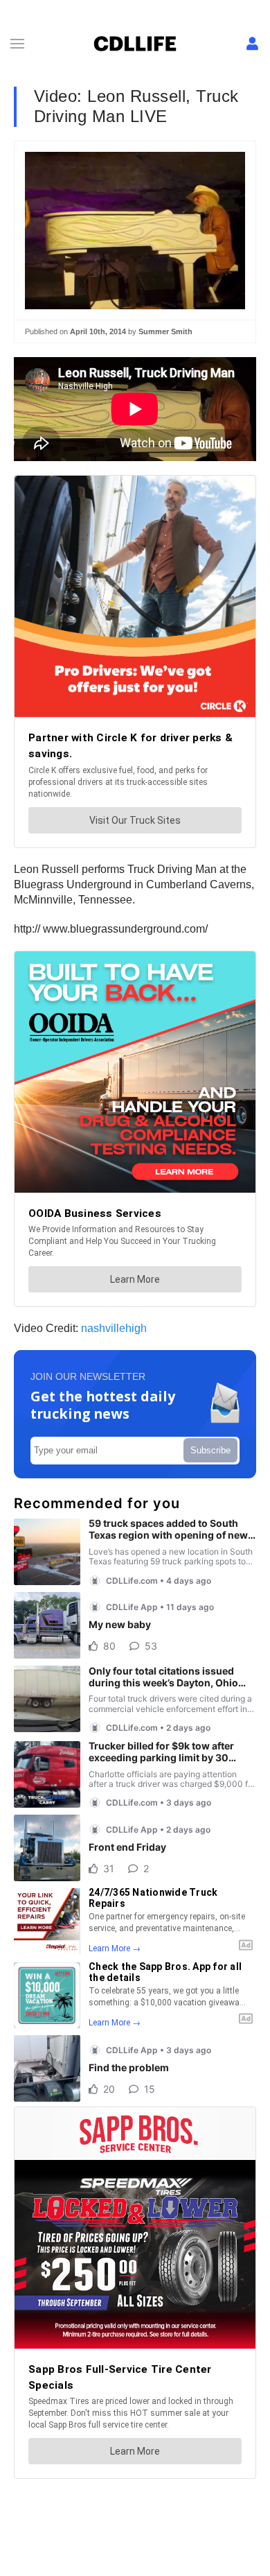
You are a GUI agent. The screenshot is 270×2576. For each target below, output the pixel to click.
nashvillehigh (114, 1328)
